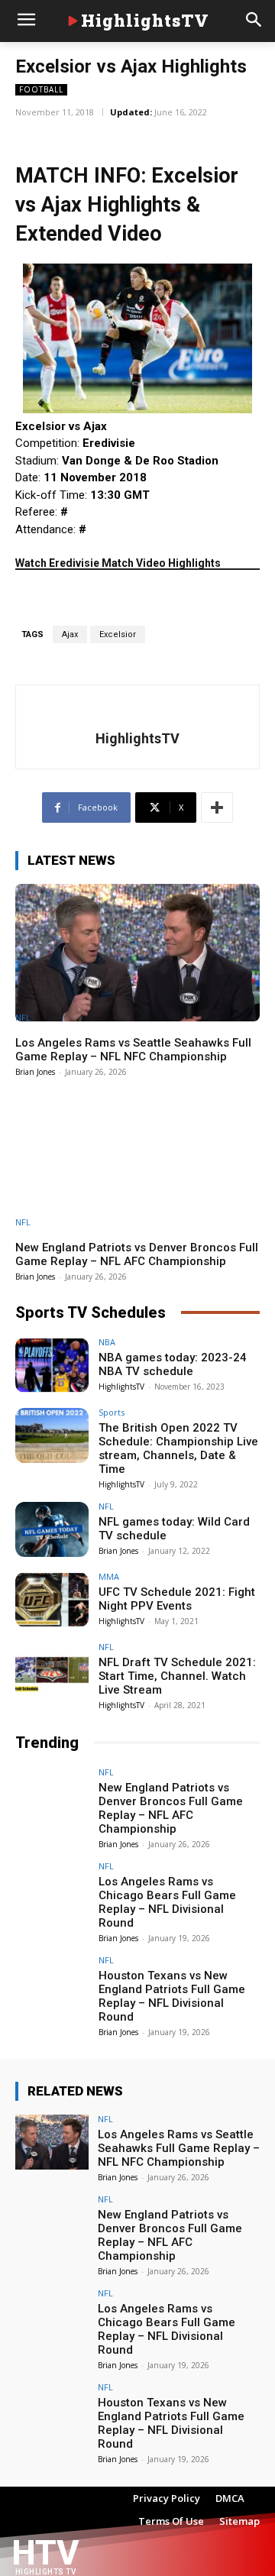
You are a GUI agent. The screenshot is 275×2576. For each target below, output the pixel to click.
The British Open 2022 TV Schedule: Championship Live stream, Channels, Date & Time (178, 1448)
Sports (112, 1412)
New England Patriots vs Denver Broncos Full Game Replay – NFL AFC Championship (137, 1254)
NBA (107, 1342)
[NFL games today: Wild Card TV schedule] (52, 1529)
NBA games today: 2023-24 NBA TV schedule (173, 1364)
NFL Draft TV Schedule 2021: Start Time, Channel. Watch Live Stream (177, 1676)
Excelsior (118, 634)
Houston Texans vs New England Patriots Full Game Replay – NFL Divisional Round (172, 1996)
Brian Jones (35, 1072)
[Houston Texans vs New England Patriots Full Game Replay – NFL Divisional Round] (52, 1983)
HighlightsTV (137, 738)
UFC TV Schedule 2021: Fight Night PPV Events (177, 1599)
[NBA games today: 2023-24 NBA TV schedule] (52, 1365)
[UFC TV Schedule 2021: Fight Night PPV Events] (52, 1600)
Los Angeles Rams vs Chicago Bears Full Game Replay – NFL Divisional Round (167, 1902)
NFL (23, 1017)
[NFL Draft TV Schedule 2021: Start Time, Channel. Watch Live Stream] (52, 1670)
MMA (109, 1576)
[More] (217, 807)
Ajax (70, 634)
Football (41, 89)
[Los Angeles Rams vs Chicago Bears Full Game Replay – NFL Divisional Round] (52, 1889)
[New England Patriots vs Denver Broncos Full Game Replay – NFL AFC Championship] (137, 1158)
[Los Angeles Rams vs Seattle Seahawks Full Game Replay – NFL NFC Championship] (137, 952)
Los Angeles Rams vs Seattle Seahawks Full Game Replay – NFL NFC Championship (133, 1050)
